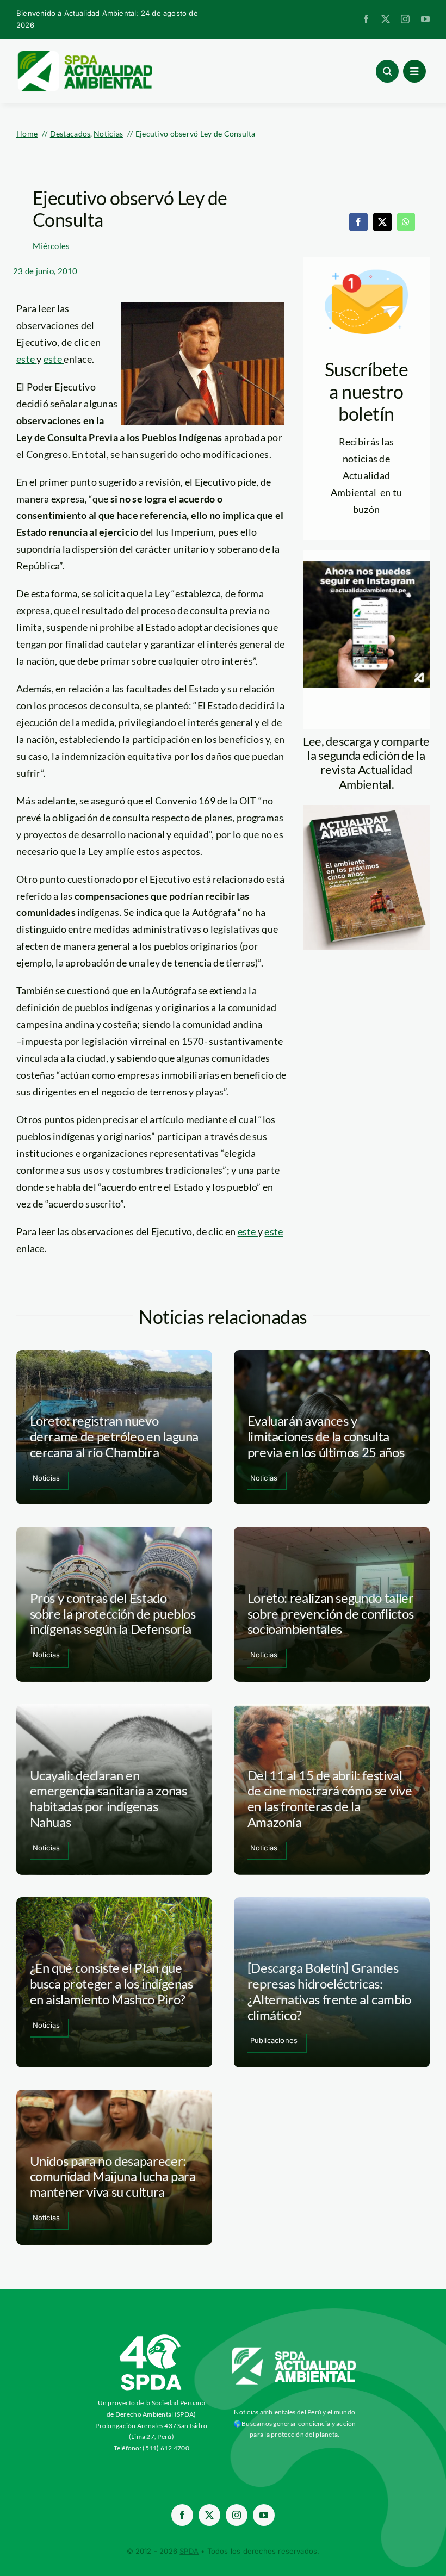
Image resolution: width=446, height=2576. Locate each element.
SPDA (189, 2551)
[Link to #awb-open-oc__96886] (387, 71)
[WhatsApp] (406, 222)
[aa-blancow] (295, 2351)
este (26, 359)
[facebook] (366, 19)
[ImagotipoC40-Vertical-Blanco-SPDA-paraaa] (151, 2337)
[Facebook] (358, 222)
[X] (382, 222)
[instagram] (405, 19)
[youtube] (425, 19)
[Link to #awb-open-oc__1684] (414, 71)
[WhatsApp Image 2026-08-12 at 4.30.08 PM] (366, 810)
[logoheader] (84, 54)
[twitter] (386, 19)
